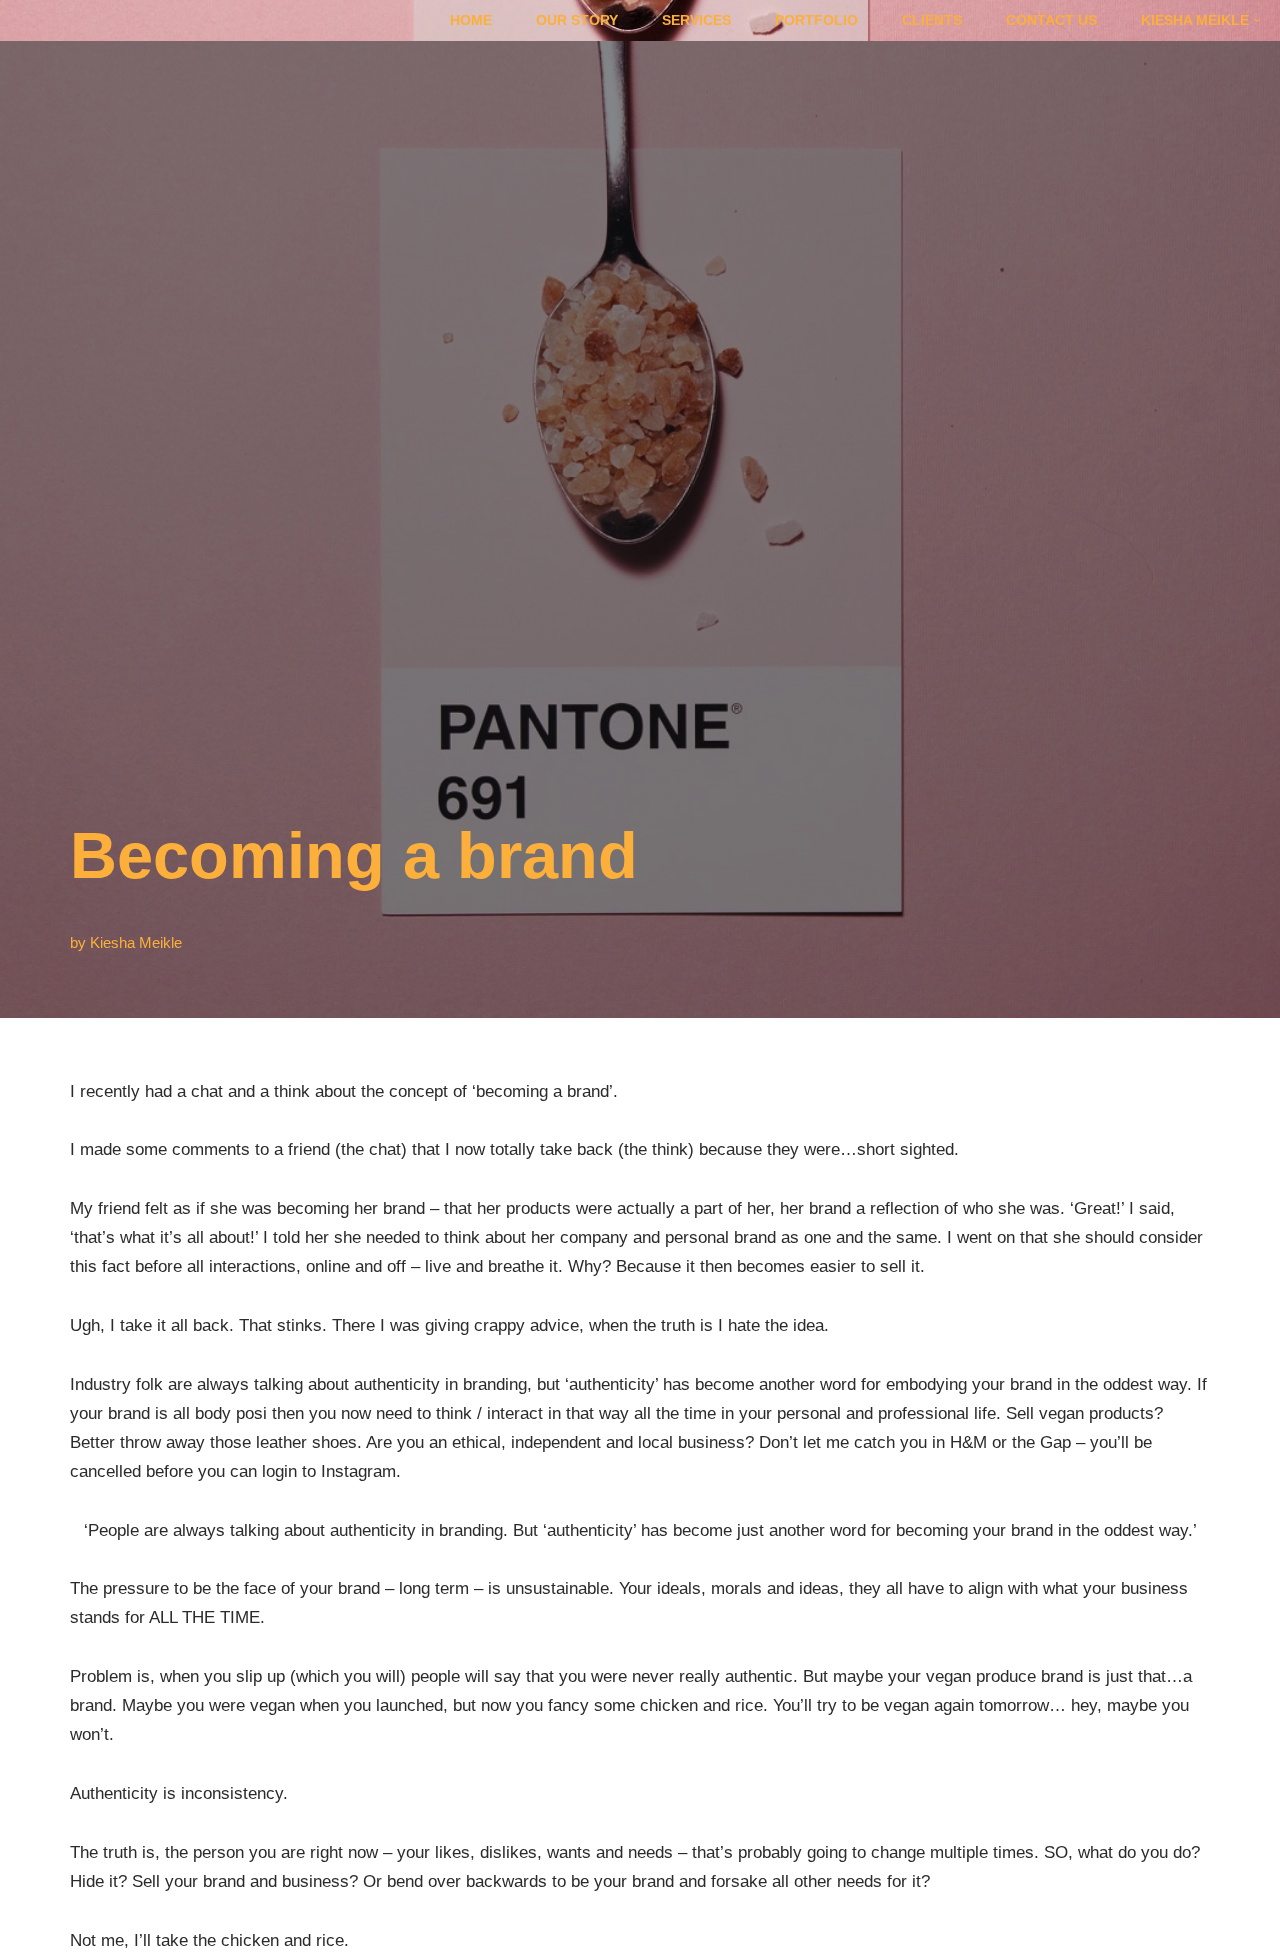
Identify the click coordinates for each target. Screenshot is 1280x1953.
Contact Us (1051, 20)
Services (696, 20)
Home (471, 20)
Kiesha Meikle (136, 942)
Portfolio (816, 20)
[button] (1257, 20)
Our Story (577, 20)
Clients (932, 20)
